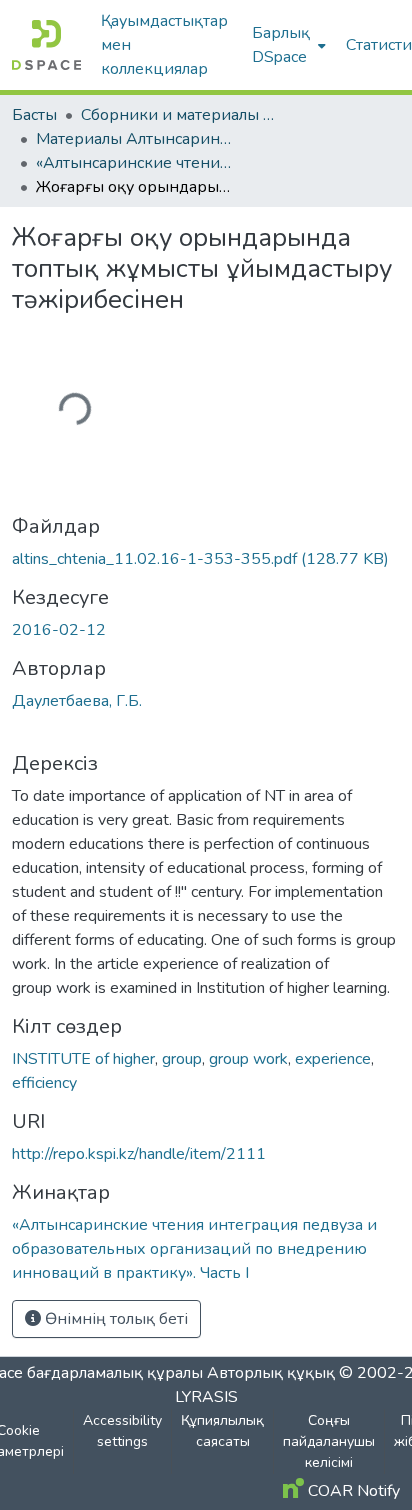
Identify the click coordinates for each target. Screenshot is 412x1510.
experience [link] (333, 1059)
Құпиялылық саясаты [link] (222, 1431)
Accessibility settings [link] (122, 1431)
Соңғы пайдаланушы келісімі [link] (329, 1441)
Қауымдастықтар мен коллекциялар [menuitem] (164, 45)
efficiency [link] (44, 1083)
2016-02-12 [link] (59, 630)
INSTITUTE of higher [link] (83, 1059)
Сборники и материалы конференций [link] (181, 115)
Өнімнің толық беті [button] (114, 1319)
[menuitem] (287, 45)
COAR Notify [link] (352, 1491)
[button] (46, 45)
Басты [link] (34, 115)
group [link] (182, 1059)
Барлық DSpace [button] (281, 45)
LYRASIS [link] (206, 1397)
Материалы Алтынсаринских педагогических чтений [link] (136, 139)
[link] (206, 559)
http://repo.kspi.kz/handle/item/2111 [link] (139, 1154)
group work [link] (248, 1059)
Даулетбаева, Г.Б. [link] (77, 701)
